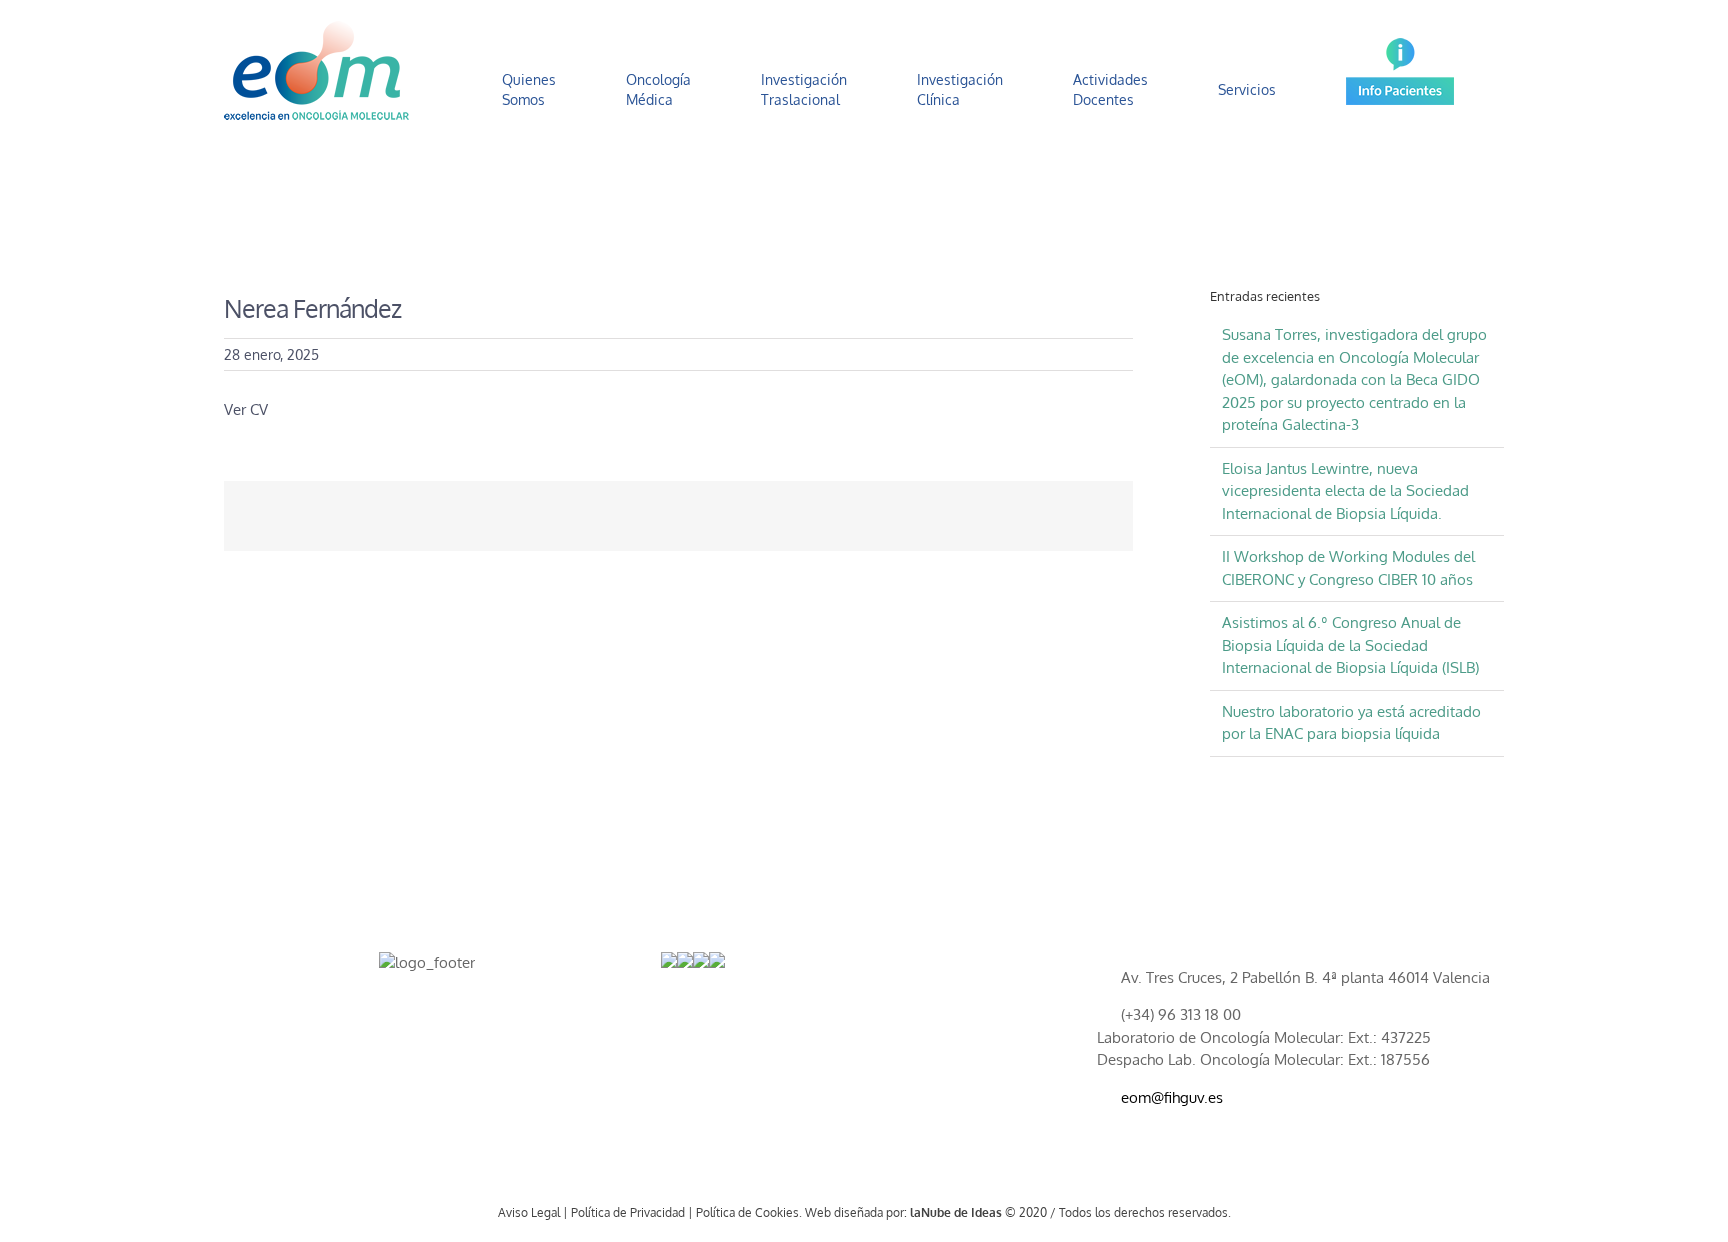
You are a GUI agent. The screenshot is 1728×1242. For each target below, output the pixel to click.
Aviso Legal (529, 1212)
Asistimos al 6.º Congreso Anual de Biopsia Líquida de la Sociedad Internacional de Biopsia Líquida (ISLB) (1350, 645)
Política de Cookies (747, 1212)
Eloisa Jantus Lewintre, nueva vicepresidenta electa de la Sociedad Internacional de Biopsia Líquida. (1345, 491)
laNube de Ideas (956, 1212)
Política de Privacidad (628, 1212)
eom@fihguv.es (1172, 1097)
